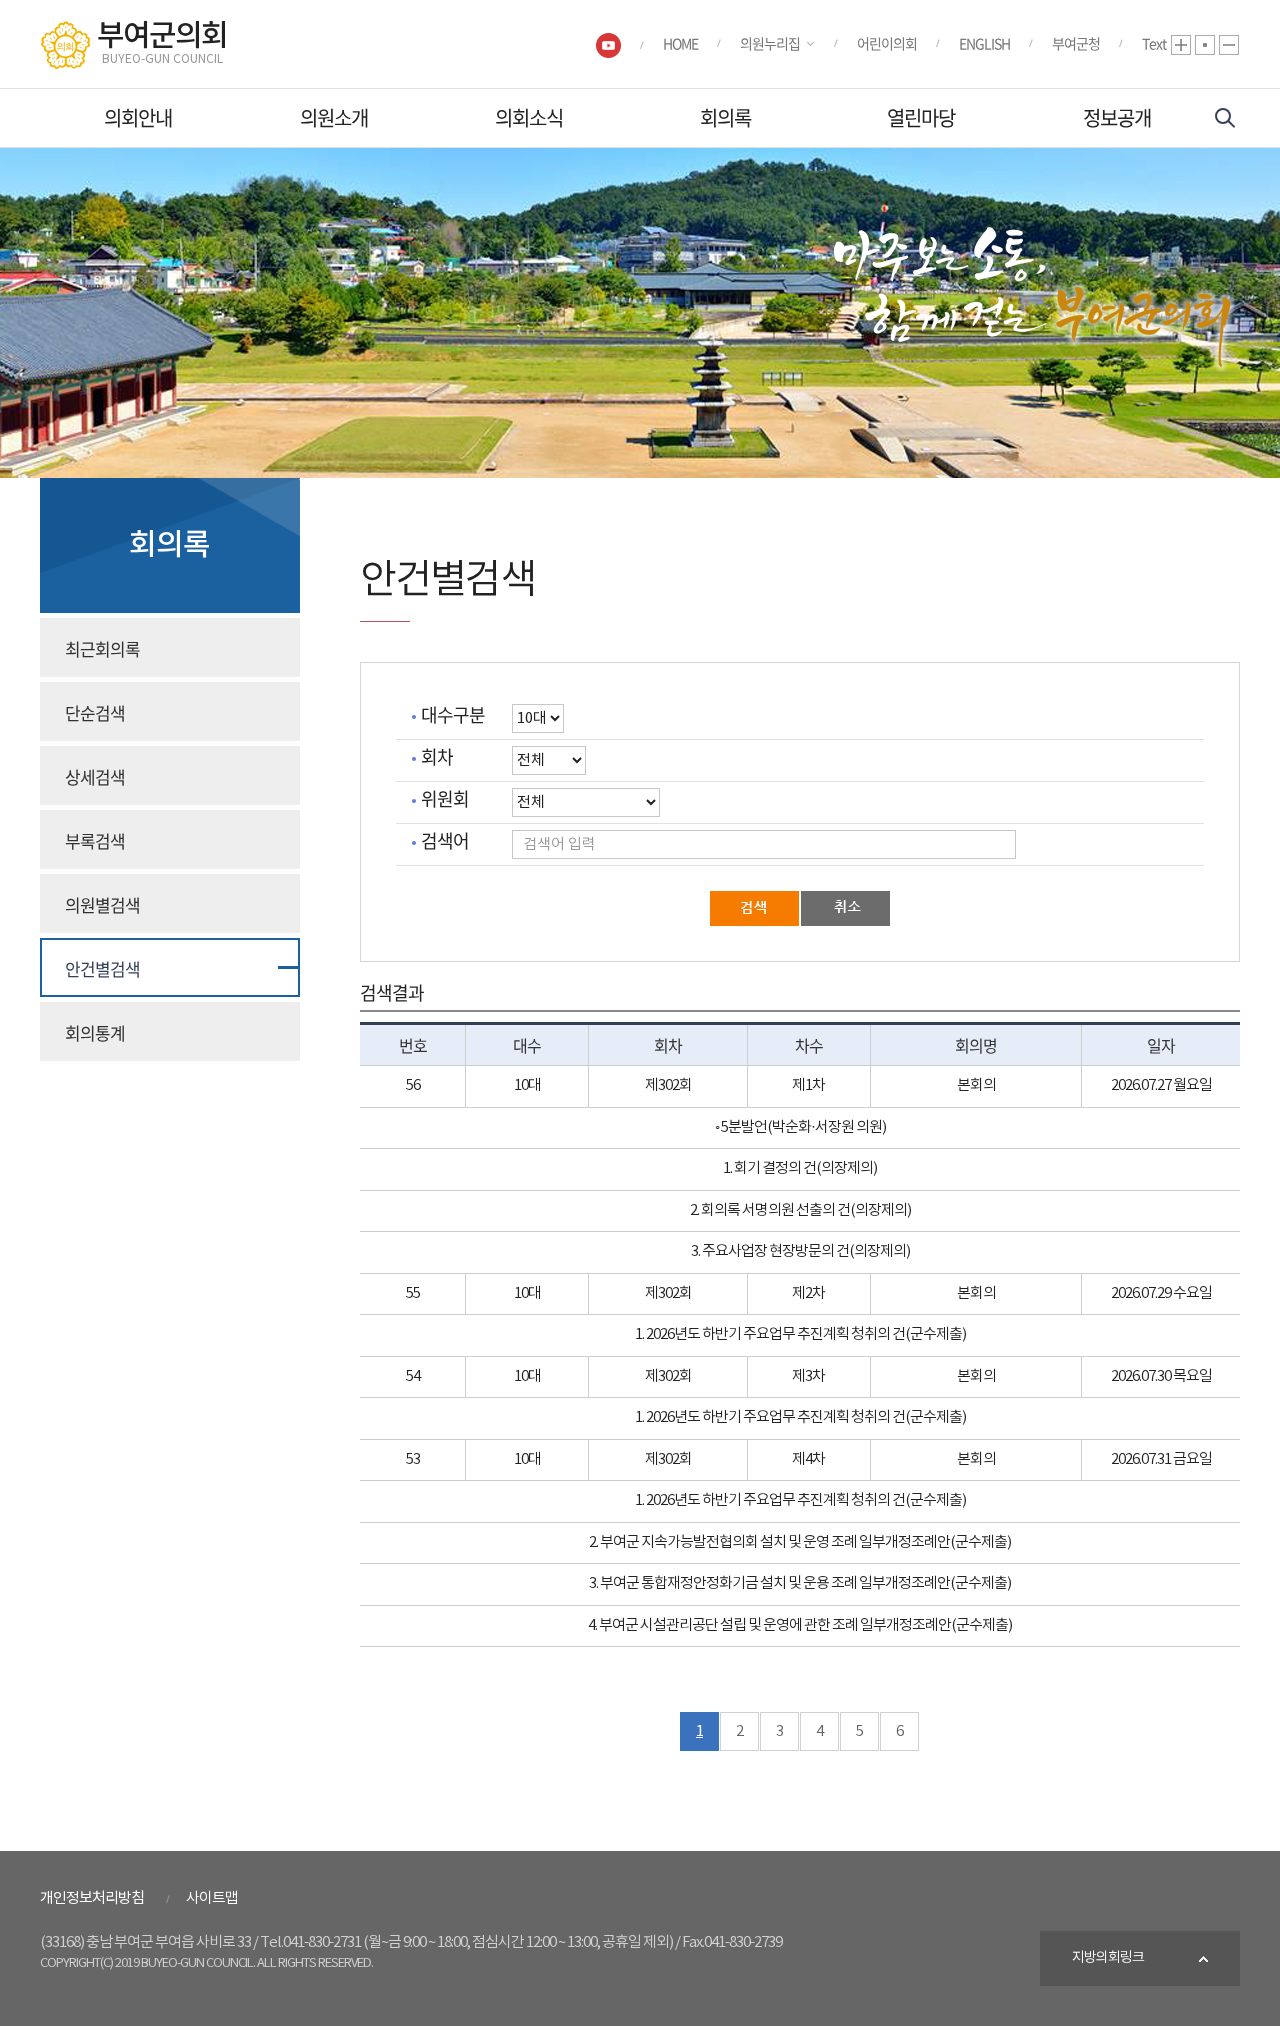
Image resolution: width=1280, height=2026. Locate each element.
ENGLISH (984, 43)
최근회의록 (102, 648)
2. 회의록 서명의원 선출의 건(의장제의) (800, 1210)
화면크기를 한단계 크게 (1181, 45)
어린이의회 (887, 43)
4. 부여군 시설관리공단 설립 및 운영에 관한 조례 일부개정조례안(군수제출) (800, 1625)
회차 (437, 757)
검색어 (445, 841)
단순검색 (95, 712)
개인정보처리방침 (92, 1898)
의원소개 (334, 117)
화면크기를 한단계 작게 (1229, 45)
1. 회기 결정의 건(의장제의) (800, 1168)
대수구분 (453, 715)
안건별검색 (102, 968)
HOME (680, 43)
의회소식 (529, 117)
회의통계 (95, 1032)
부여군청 (1076, 43)
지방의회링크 (1108, 1958)
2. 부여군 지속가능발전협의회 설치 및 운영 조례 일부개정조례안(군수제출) (800, 1542)
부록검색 (95, 840)
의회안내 (138, 117)
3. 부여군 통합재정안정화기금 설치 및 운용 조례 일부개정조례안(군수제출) (800, 1583)
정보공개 (1117, 117)
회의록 (725, 117)
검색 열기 (1225, 118)
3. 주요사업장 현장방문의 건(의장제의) (800, 1251)
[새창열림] (608, 45)
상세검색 (95, 776)
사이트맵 (212, 1898)
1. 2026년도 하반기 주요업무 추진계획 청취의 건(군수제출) (800, 1334)
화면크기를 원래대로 (1205, 45)
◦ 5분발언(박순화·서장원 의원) (800, 1127)
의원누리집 (770, 43)
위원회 (445, 799)
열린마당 (921, 117)
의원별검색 (102, 904)
